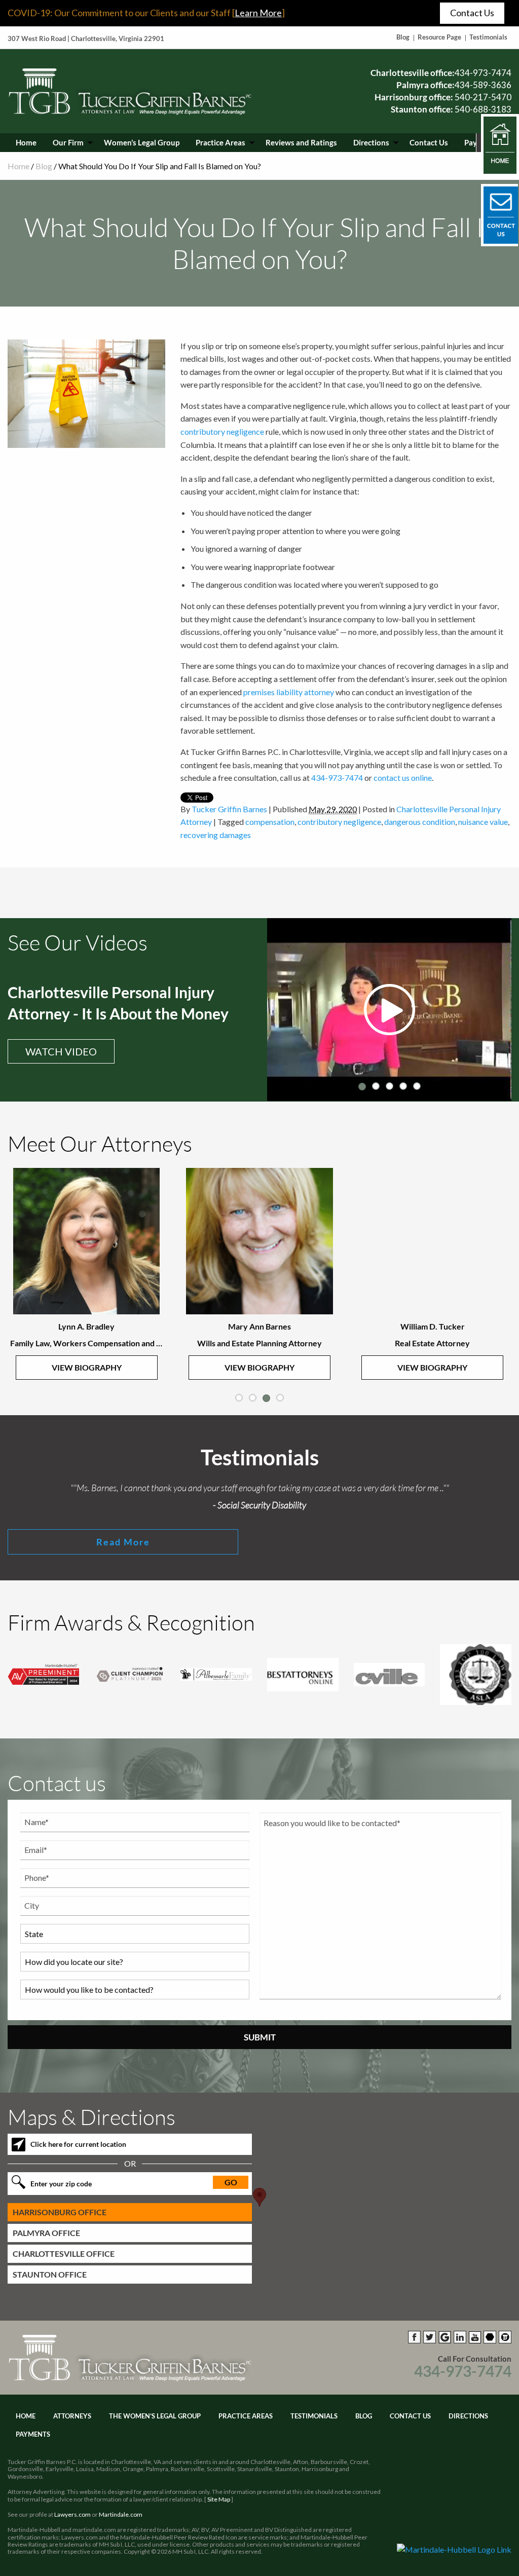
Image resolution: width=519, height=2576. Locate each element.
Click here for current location (78, 2144)
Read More (123, 1542)
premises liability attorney (289, 692)
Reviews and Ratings (301, 142)
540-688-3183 (483, 109)
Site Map (219, 2499)
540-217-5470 (483, 97)
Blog (403, 37)
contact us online (403, 778)
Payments (33, 2434)
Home (26, 142)
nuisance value (483, 822)
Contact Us (472, 13)
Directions (371, 142)
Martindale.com (121, 2514)
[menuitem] (26, 143)
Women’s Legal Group (142, 142)
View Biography (87, 1367)
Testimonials (488, 37)
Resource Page (439, 37)
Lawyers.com (72, 2514)
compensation (270, 822)
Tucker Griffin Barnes (229, 809)
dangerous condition (420, 822)
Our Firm (68, 142)
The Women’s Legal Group (155, 2416)
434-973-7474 (483, 73)
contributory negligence (222, 431)
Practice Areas (220, 142)
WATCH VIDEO (61, 1051)
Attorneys (72, 2416)
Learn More (258, 13)
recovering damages (216, 835)
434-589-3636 (483, 85)
